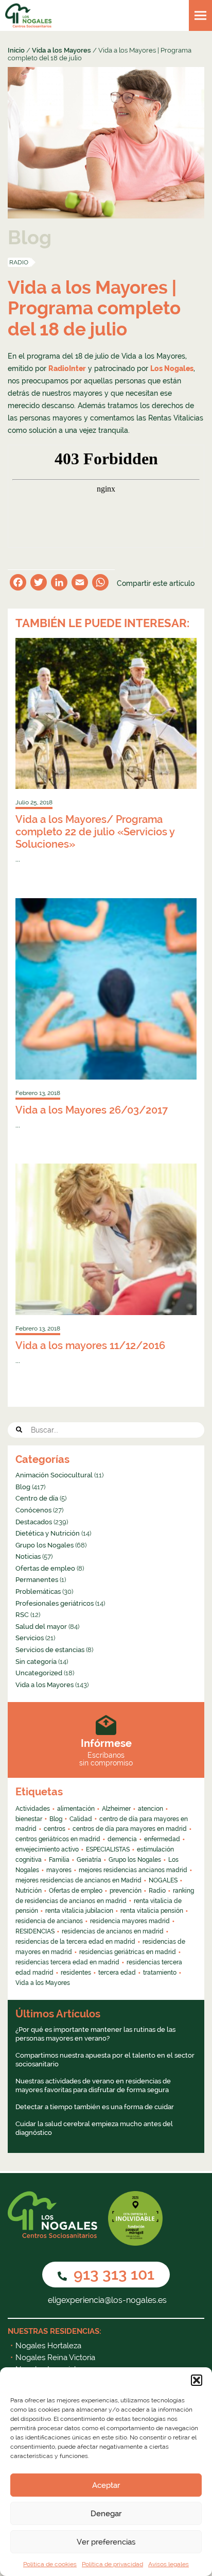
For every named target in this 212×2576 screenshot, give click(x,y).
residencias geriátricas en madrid (128, 1952)
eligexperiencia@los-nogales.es (106, 2300)
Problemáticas (38, 1592)
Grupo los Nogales (45, 1545)
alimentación (76, 1809)
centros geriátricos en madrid (58, 1839)
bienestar (29, 1819)
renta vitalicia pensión (152, 1911)
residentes (76, 1973)
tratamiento (160, 1973)
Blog (23, 1487)
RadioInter (67, 368)
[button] (197, 2380)
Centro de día (37, 1498)
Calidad (81, 1819)
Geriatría (89, 1860)
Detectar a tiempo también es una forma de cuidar (95, 2107)
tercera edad (117, 1973)
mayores (59, 1870)
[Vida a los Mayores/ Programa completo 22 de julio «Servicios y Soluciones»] (106, 713)
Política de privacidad (112, 2564)
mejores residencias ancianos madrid (133, 1870)
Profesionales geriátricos (55, 1603)
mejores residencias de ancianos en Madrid (78, 1880)
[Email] (80, 584)
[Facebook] (18, 584)
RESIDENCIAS (35, 1931)
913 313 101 (112, 2274)
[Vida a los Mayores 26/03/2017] (106, 989)
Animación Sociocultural (54, 1475)
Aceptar (106, 2485)
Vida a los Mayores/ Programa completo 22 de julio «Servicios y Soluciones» (95, 832)
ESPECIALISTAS (108, 1849)
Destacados (34, 1522)
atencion (151, 1809)
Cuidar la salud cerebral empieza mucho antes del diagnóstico (94, 2128)
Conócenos (33, 1510)
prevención (126, 1891)
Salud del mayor (41, 1627)
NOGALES (163, 1880)
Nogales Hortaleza (48, 2346)
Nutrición (29, 1891)
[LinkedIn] (59, 584)
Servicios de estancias (50, 1650)
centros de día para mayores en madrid (130, 1829)
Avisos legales (169, 2564)
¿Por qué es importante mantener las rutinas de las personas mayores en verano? (95, 2034)
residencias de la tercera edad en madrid (75, 1942)
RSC (22, 1615)
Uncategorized (39, 1673)
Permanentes (37, 1580)
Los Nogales (172, 368)
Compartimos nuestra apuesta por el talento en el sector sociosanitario (105, 2060)
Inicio (16, 50)
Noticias (28, 1556)
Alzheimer (116, 1809)
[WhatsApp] (100, 584)
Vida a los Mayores (61, 50)
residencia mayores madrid (130, 1921)
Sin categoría (36, 1662)
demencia (122, 1839)
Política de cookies (50, 2564)
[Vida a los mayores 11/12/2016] (106, 1239)
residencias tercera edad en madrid (67, 1962)
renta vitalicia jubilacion (79, 1911)
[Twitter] (39, 584)
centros (55, 1829)
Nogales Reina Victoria (55, 2358)
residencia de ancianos (49, 1921)
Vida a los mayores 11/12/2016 (90, 1345)
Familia (59, 1860)
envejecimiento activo (47, 1849)
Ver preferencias (106, 2542)
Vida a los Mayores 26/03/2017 (92, 1110)
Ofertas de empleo (45, 1568)
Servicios (30, 1638)
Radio (19, 262)
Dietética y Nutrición (48, 1533)
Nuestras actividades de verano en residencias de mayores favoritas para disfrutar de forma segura (93, 2086)
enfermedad (162, 1839)
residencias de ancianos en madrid (113, 1931)
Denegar (106, 2514)
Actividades (33, 1809)
